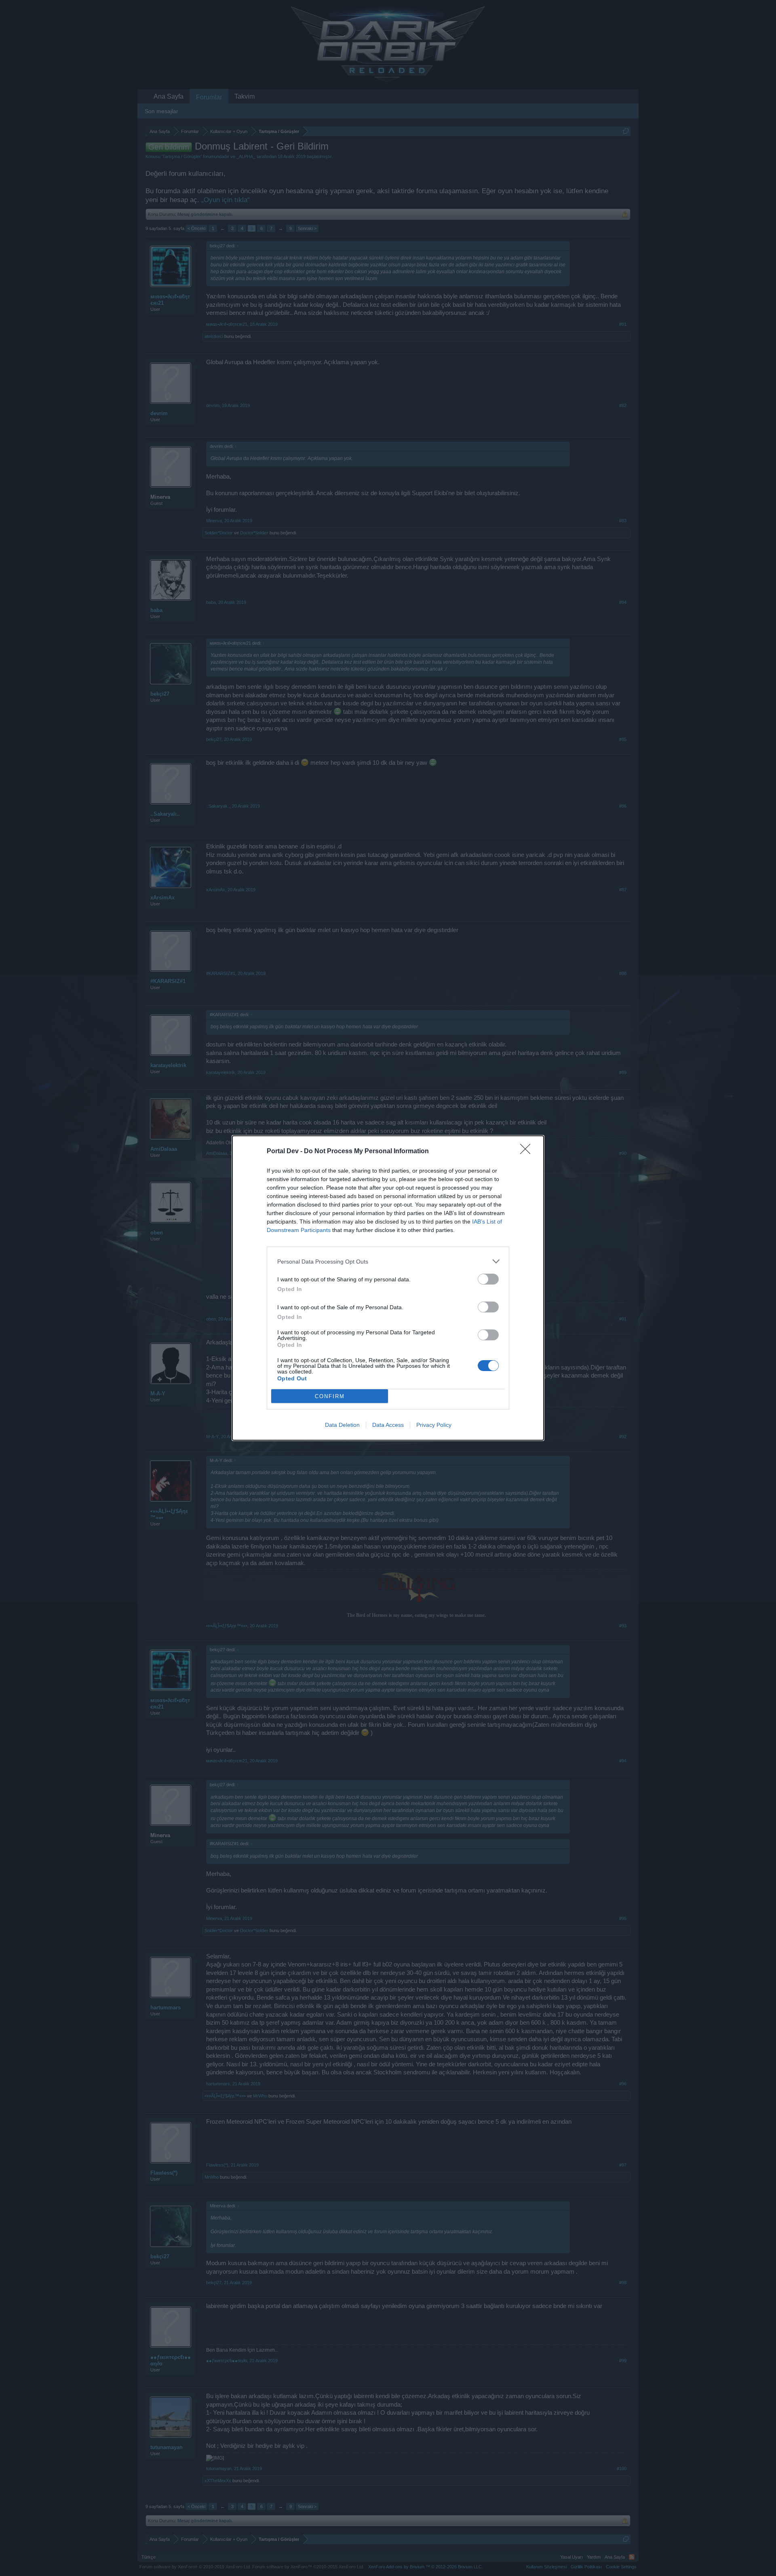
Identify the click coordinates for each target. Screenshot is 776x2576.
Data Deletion (342, 1425)
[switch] (488, 1279)
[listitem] (388, 1261)
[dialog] (388, 1288)
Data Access (388, 1425)
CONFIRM (330, 1396)
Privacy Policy (434, 1425)
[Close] (528, 1152)
